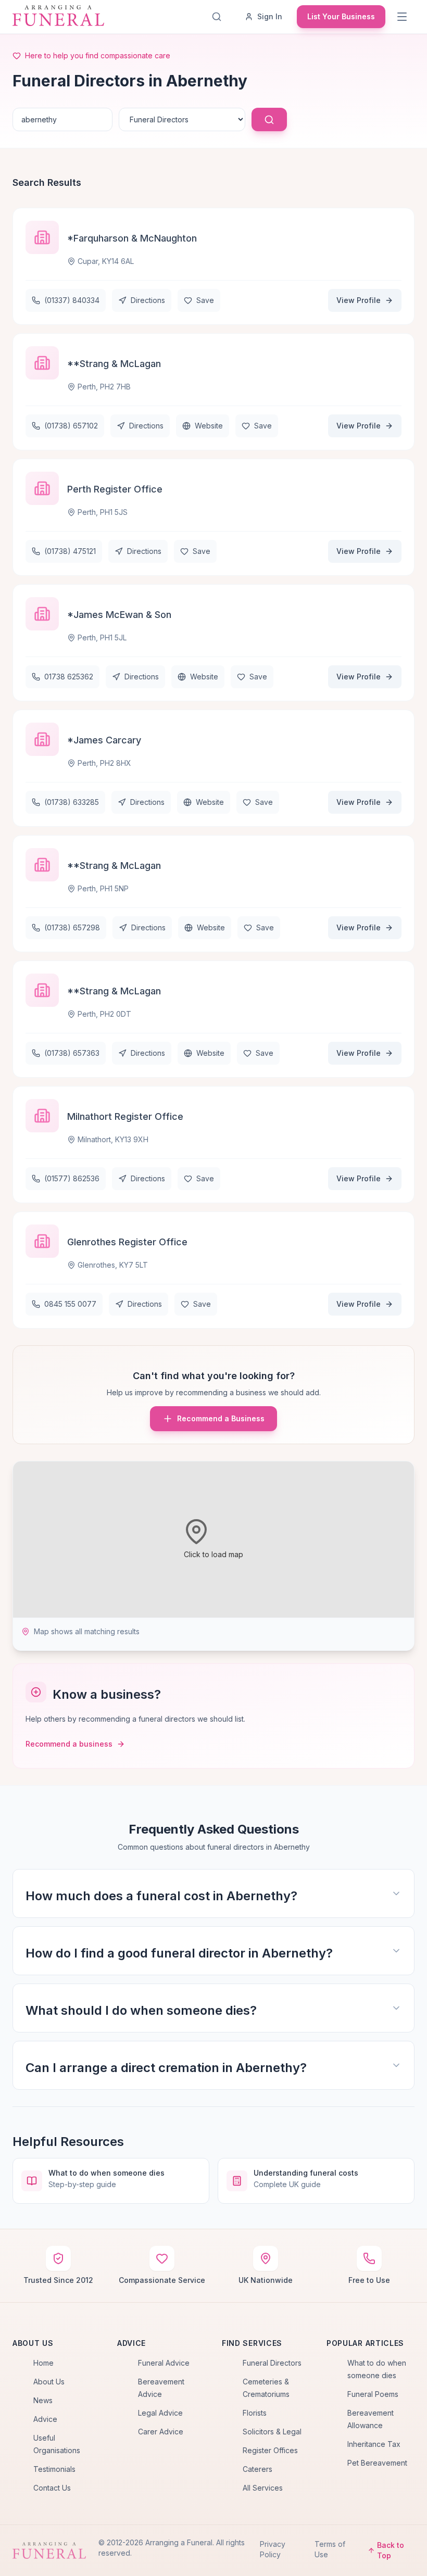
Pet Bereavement (377, 2463)
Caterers (258, 2469)
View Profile (359, 300)
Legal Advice (160, 2413)
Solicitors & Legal (272, 2432)
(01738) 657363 (72, 1053)
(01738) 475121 (70, 551)
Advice (45, 2419)
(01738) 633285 (72, 802)
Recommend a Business (221, 1418)
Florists (255, 2413)
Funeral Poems (373, 2394)
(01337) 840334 (72, 300)
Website (209, 426)
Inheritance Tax (374, 2444)
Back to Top (391, 2550)
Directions (148, 300)
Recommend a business (69, 1744)
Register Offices (270, 2450)
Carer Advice (161, 2432)
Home (43, 2363)
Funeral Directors (272, 2363)
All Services (263, 2488)
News (43, 2400)
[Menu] (403, 17)
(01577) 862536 (72, 1178)
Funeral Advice (164, 2363)
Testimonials (54, 2469)
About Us (49, 2382)
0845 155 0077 (70, 1304)
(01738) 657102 (71, 426)
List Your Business (341, 16)
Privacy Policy (273, 2549)
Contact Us (52, 2488)
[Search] (219, 17)
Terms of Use (330, 2549)
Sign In (270, 16)
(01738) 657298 (72, 927)
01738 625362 (69, 677)
